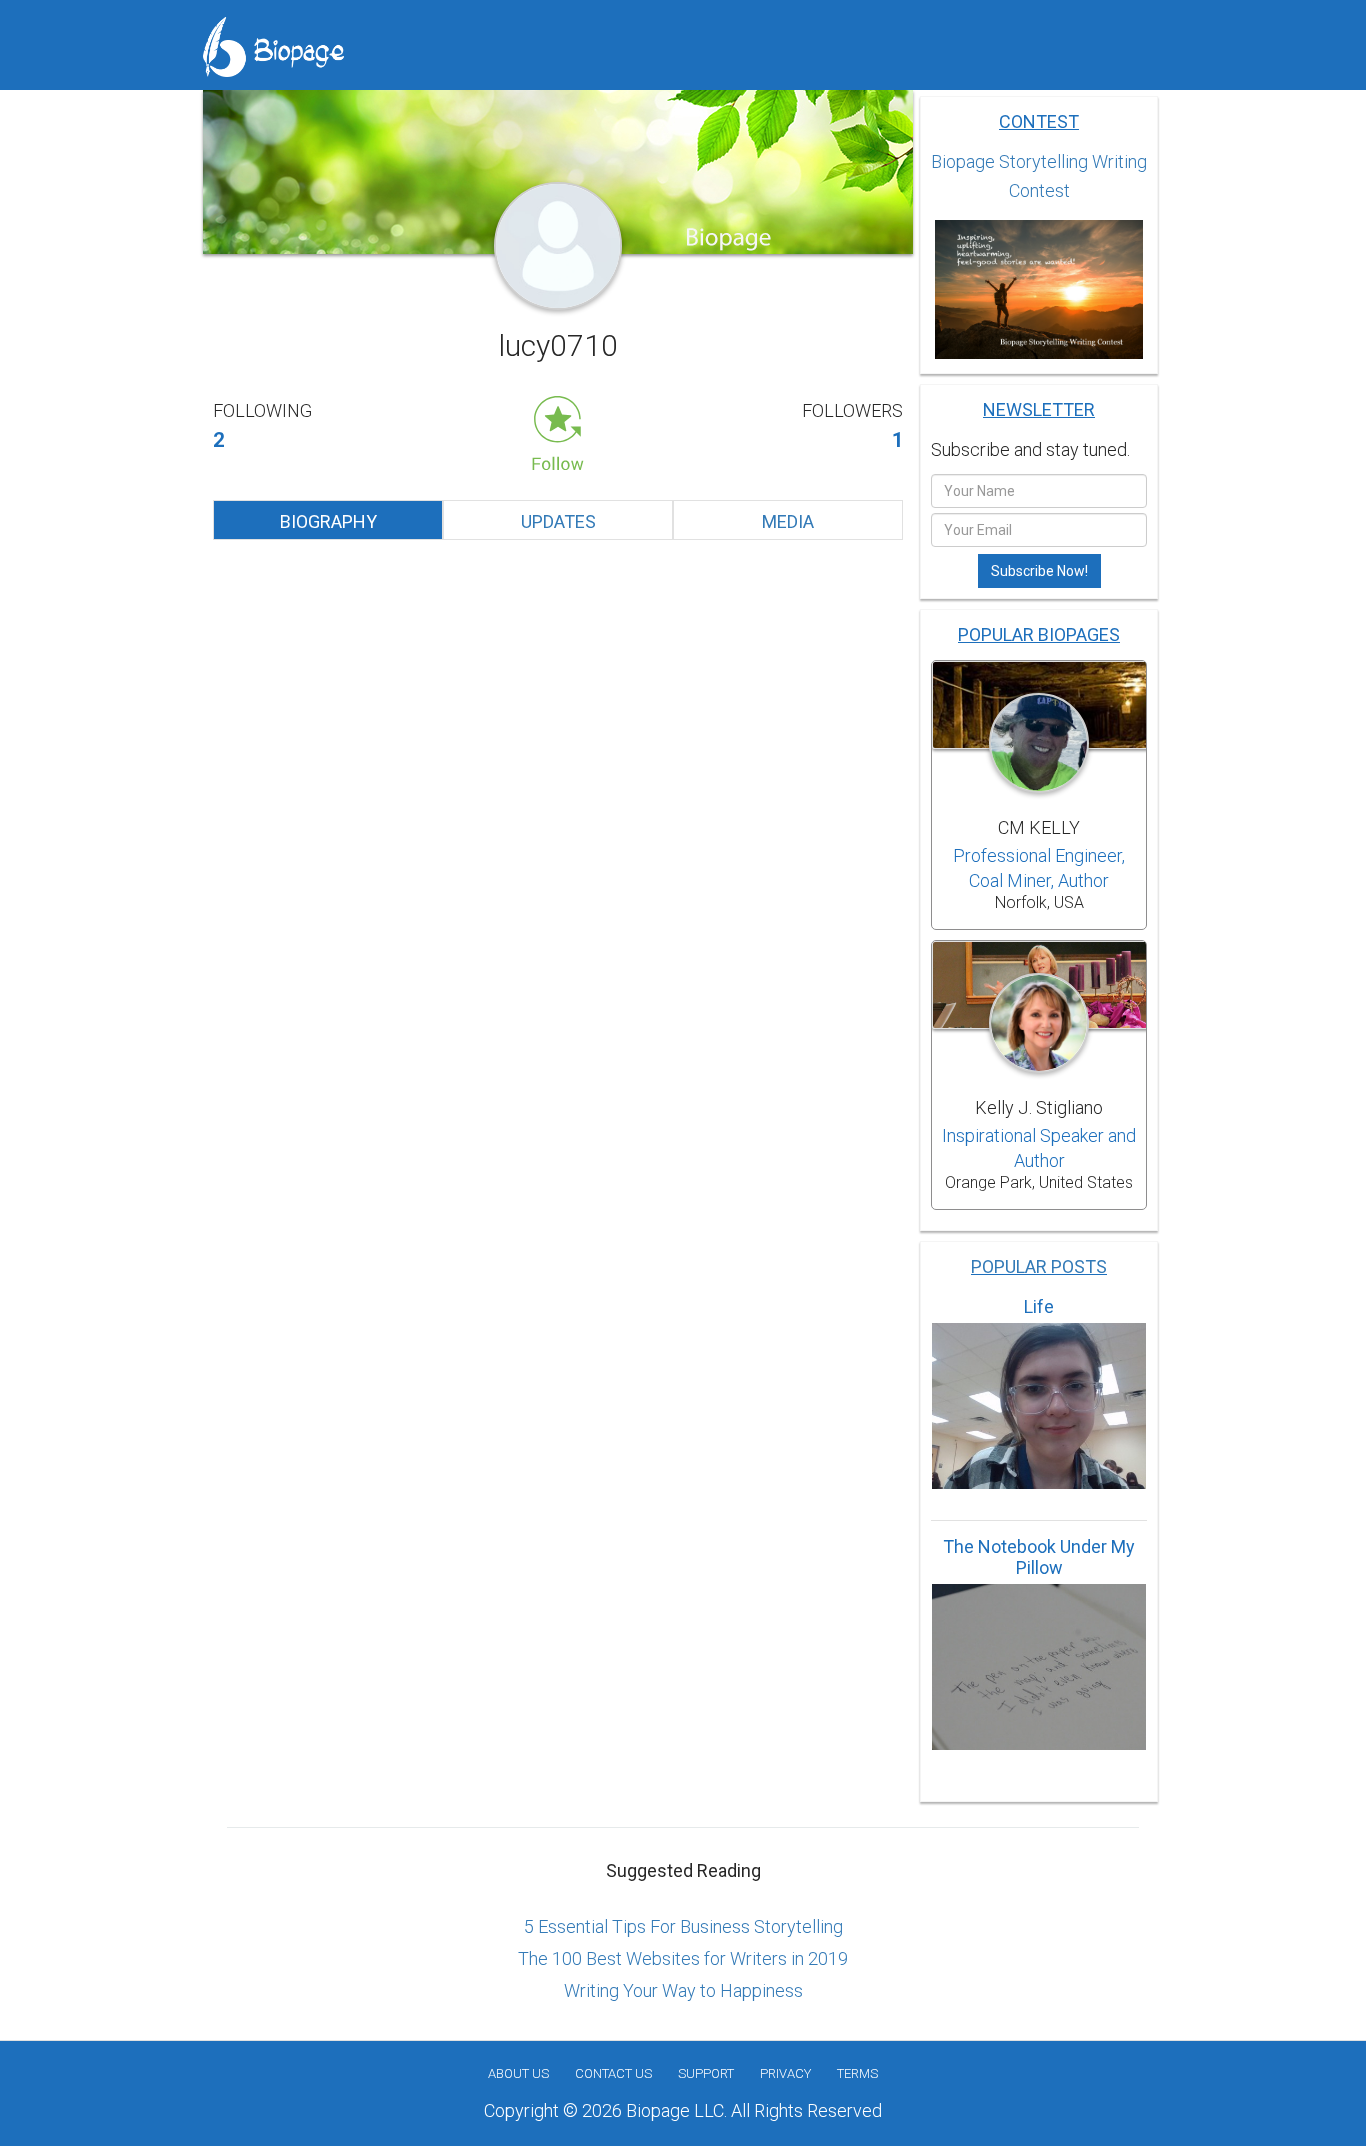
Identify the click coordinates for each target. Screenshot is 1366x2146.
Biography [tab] (328, 521)
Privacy (785, 2073)
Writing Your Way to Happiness (683, 1990)
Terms (857, 2073)
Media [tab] (788, 521)
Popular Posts (1039, 1266)
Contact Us (613, 2073)
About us (518, 2073)
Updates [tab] (558, 521)
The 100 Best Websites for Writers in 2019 (683, 1958)
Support (706, 2073)
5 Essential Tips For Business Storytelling (683, 1926)
